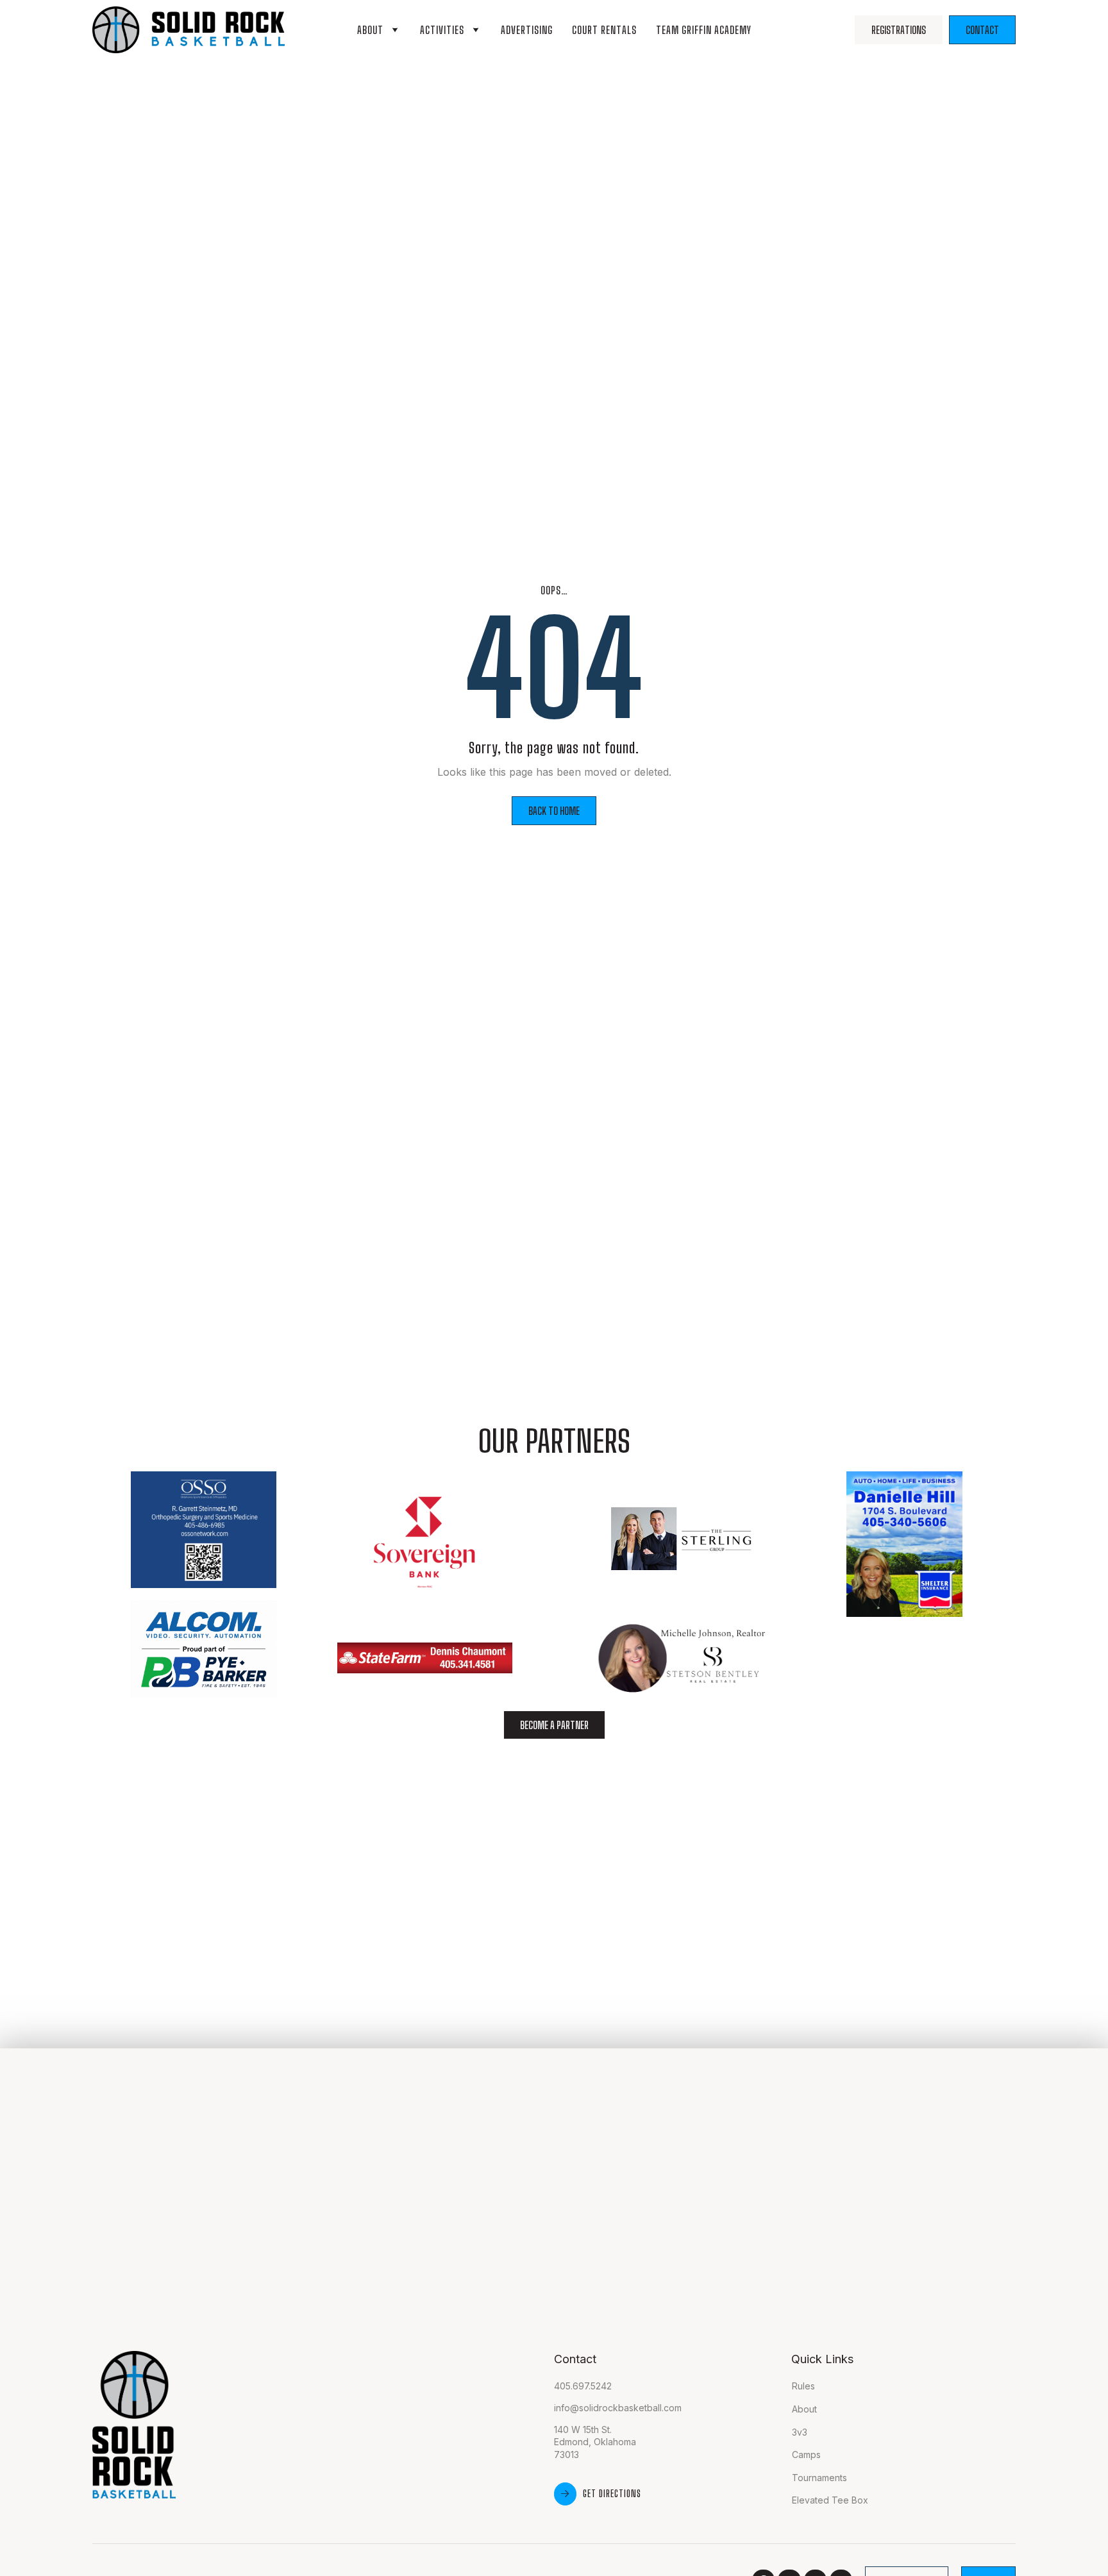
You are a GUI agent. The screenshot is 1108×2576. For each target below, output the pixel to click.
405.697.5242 (583, 2386)
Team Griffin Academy (704, 30)
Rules (803, 2386)
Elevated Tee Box (830, 2500)
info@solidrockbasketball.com (618, 2408)
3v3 (800, 2432)
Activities (442, 30)
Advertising (527, 30)
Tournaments (819, 2478)
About (370, 30)
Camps (806, 2455)
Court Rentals (604, 30)
